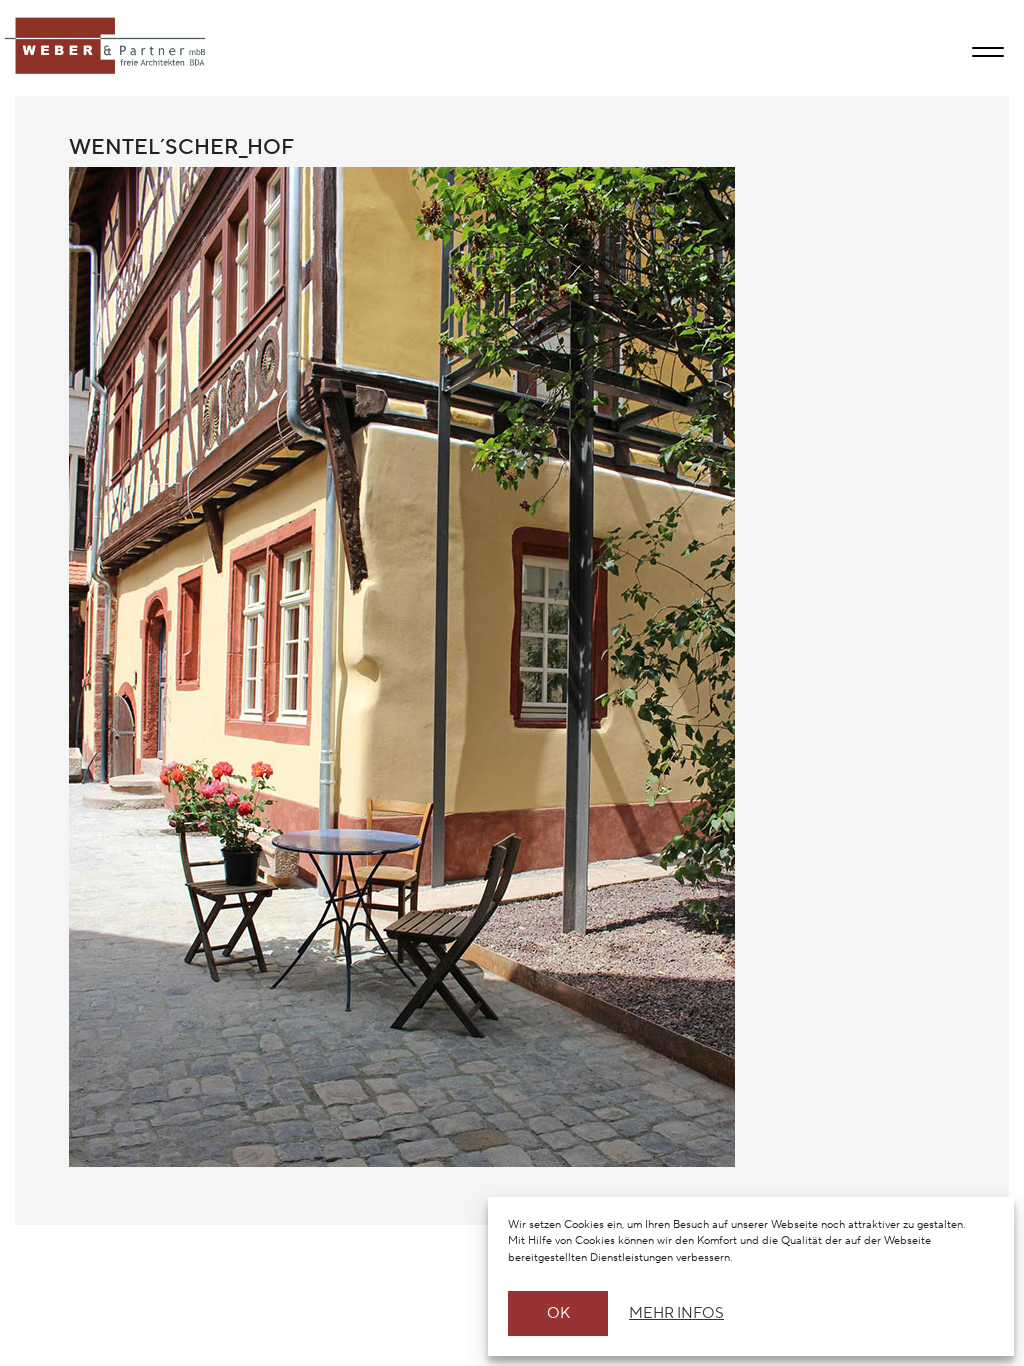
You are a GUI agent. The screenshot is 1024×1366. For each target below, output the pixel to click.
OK (558, 1313)
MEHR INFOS (673, 1313)
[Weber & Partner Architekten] (107, 47)
